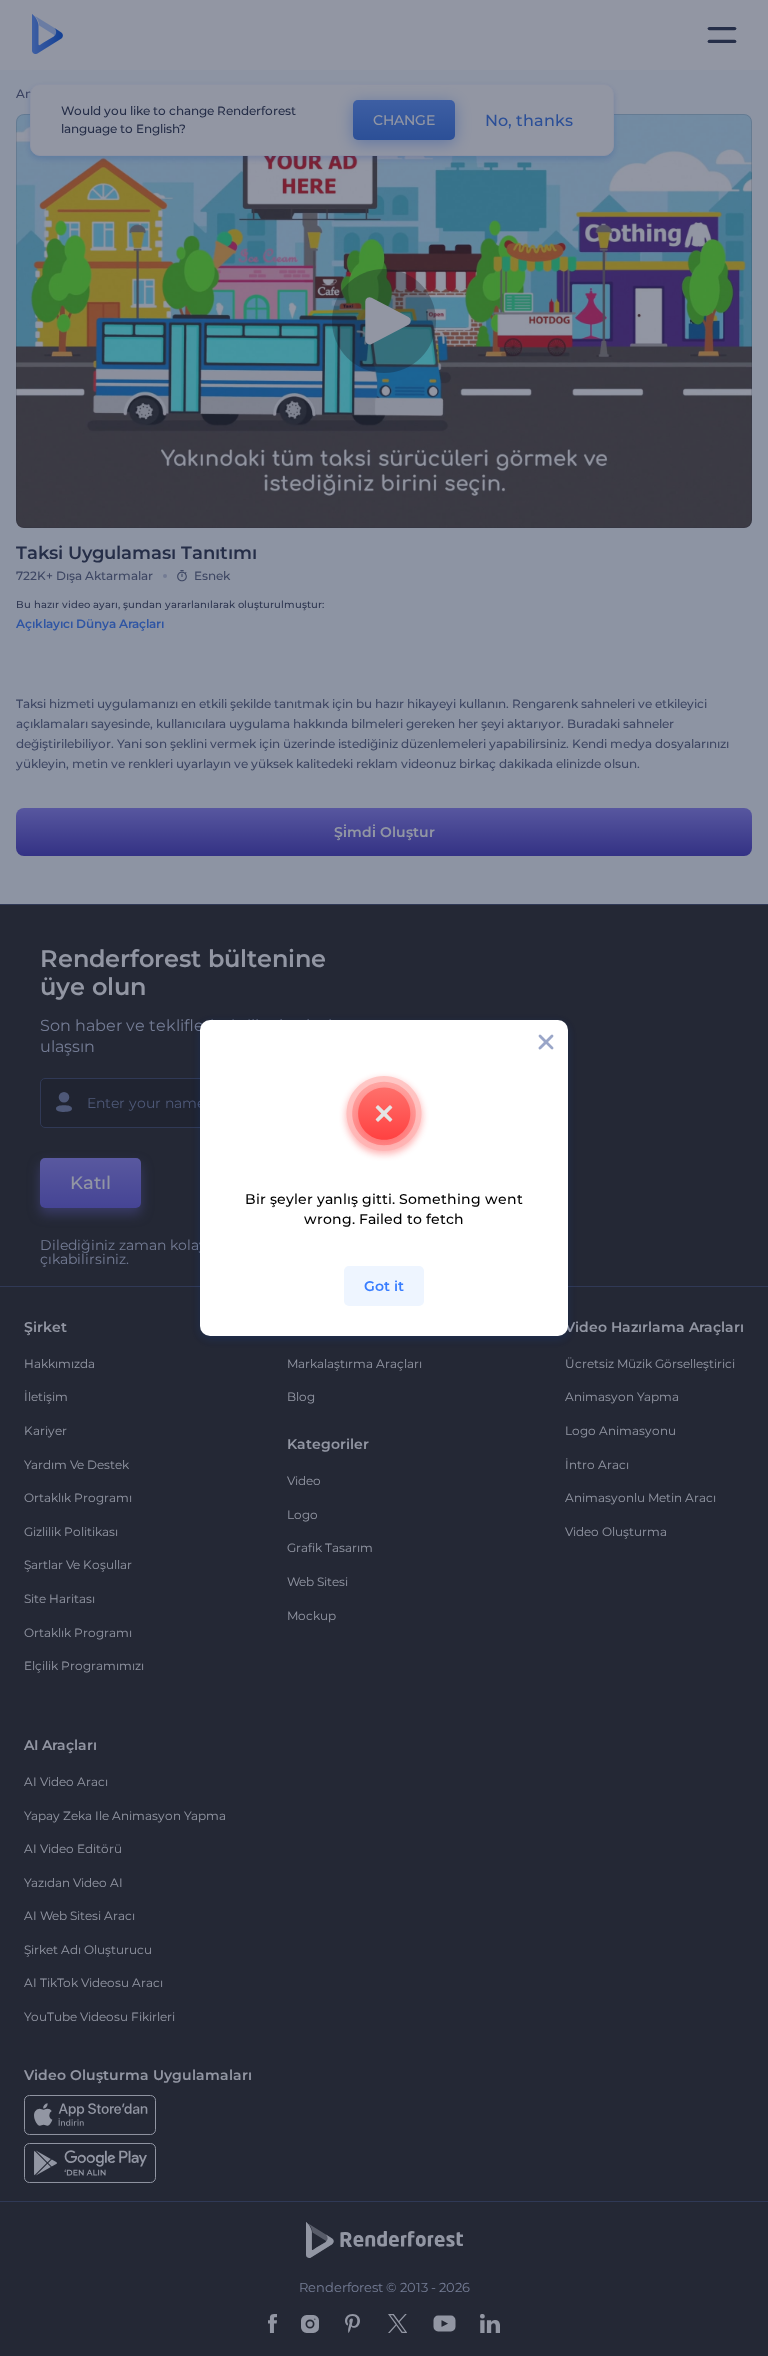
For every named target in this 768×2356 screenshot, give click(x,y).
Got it (384, 1286)
